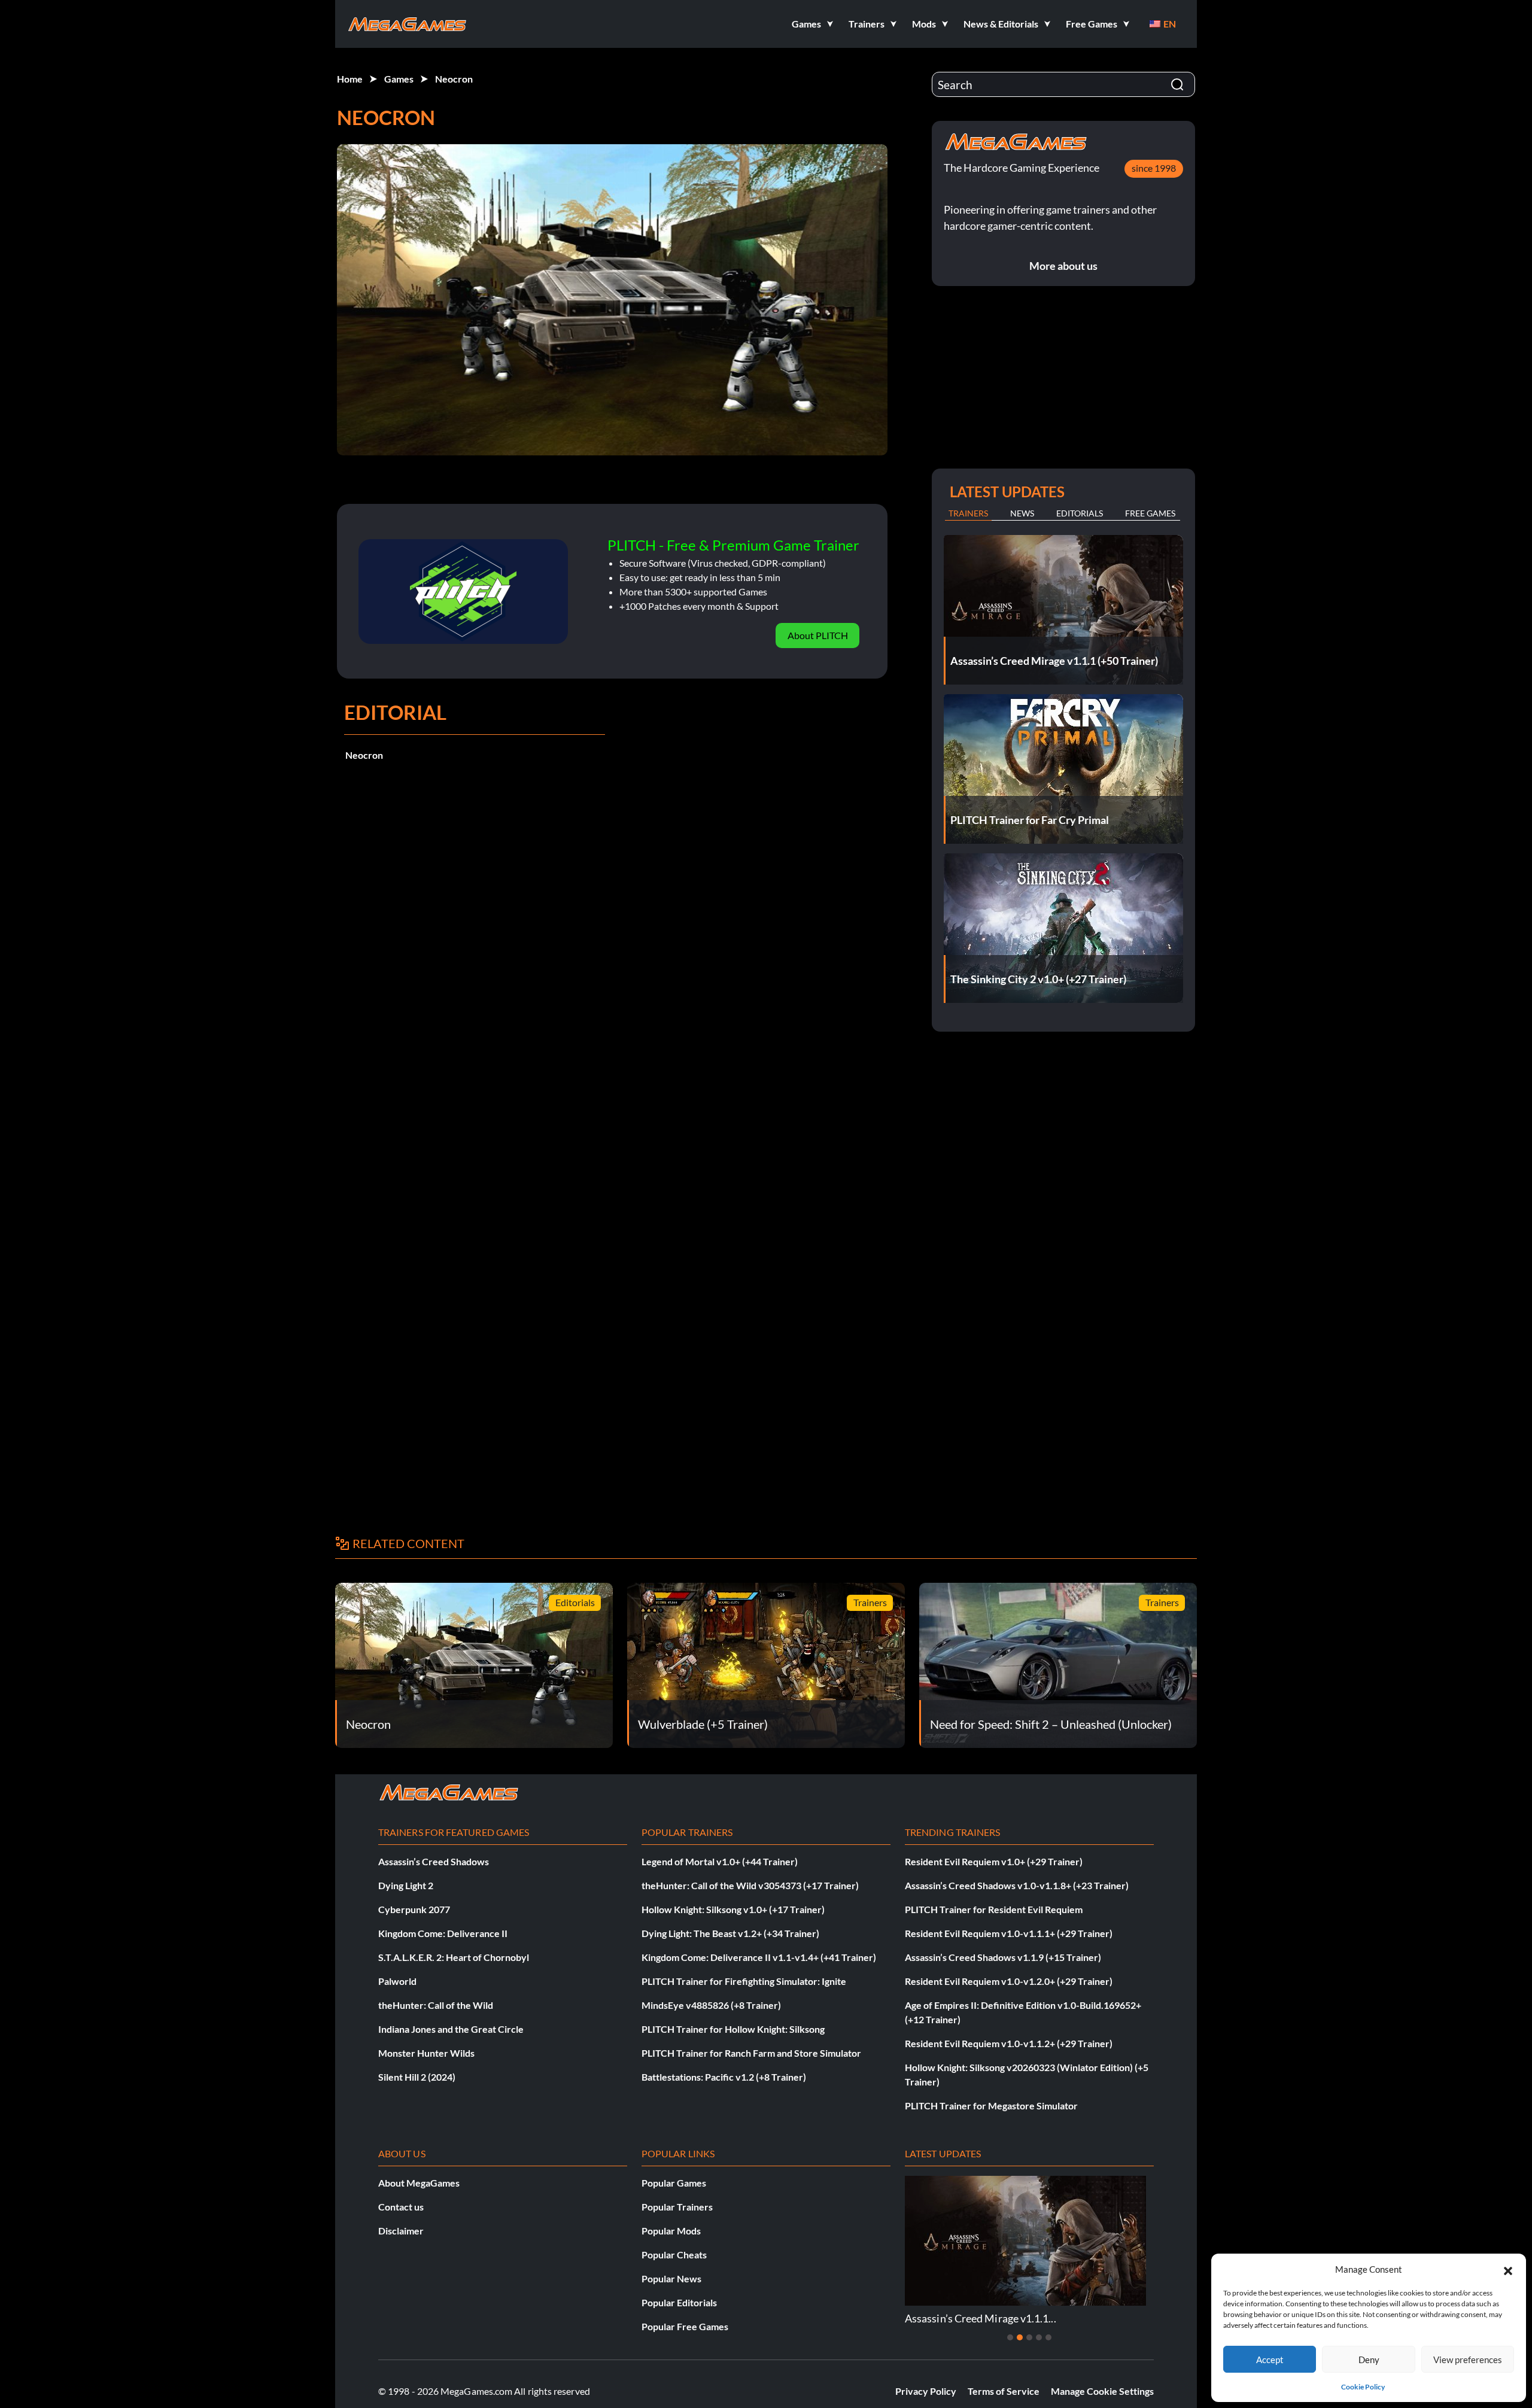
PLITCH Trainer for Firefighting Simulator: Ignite (744, 1981)
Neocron (454, 79)
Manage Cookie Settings (1102, 2391)
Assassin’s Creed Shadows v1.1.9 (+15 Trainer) (1003, 1957)
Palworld (397, 1981)
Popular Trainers (677, 2207)
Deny (1369, 2360)
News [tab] (1022, 513)
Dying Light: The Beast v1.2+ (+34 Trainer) (730, 1933)
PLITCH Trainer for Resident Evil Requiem (994, 1909)
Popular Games (674, 2183)
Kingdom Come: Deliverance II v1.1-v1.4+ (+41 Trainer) (759, 1957)
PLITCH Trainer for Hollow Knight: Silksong (733, 2029)
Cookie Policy (1363, 2387)
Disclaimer (401, 2231)
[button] (1508, 2269)
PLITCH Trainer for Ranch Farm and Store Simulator (751, 2053)
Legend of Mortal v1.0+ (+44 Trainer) (720, 1861)
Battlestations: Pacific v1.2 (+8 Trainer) (724, 2077)
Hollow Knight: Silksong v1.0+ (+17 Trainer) (733, 1909)
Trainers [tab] (968, 513)
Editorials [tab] (1080, 513)
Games (399, 79)
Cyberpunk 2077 (414, 1909)
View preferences (1468, 2360)
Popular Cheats (674, 2255)
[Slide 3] (1029, 2337)
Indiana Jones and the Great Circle (451, 2029)
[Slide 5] (1048, 2337)
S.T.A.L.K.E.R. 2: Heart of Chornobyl (454, 1957)
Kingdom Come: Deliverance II (443, 1933)
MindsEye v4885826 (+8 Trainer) (711, 2005)
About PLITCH (818, 635)
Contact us (401, 2207)
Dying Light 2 (406, 1885)
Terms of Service (1004, 2391)
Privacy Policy (926, 2391)
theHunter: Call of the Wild (436, 2005)
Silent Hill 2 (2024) (417, 2077)
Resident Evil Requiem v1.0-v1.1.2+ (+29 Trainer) (1009, 2043)
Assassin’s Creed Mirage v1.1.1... (981, 2318)
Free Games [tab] (1150, 513)
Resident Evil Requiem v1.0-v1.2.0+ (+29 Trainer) (1009, 1981)
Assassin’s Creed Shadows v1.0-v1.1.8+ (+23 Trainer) (1017, 1885)
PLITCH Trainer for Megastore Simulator (991, 2106)
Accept (1270, 2360)
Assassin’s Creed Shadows (434, 1861)
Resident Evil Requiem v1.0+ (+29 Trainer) (994, 1861)
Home (350, 79)
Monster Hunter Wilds (426, 2053)
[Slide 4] (1039, 2337)
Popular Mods (671, 2231)
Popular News (671, 2278)
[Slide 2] (1020, 2337)
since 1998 (1154, 168)
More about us (1063, 266)
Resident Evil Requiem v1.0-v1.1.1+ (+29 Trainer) (1009, 1933)
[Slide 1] (1010, 2337)
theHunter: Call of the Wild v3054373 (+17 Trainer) (750, 1885)
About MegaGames (419, 2183)
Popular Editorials (679, 2302)
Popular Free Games (685, 2326)
